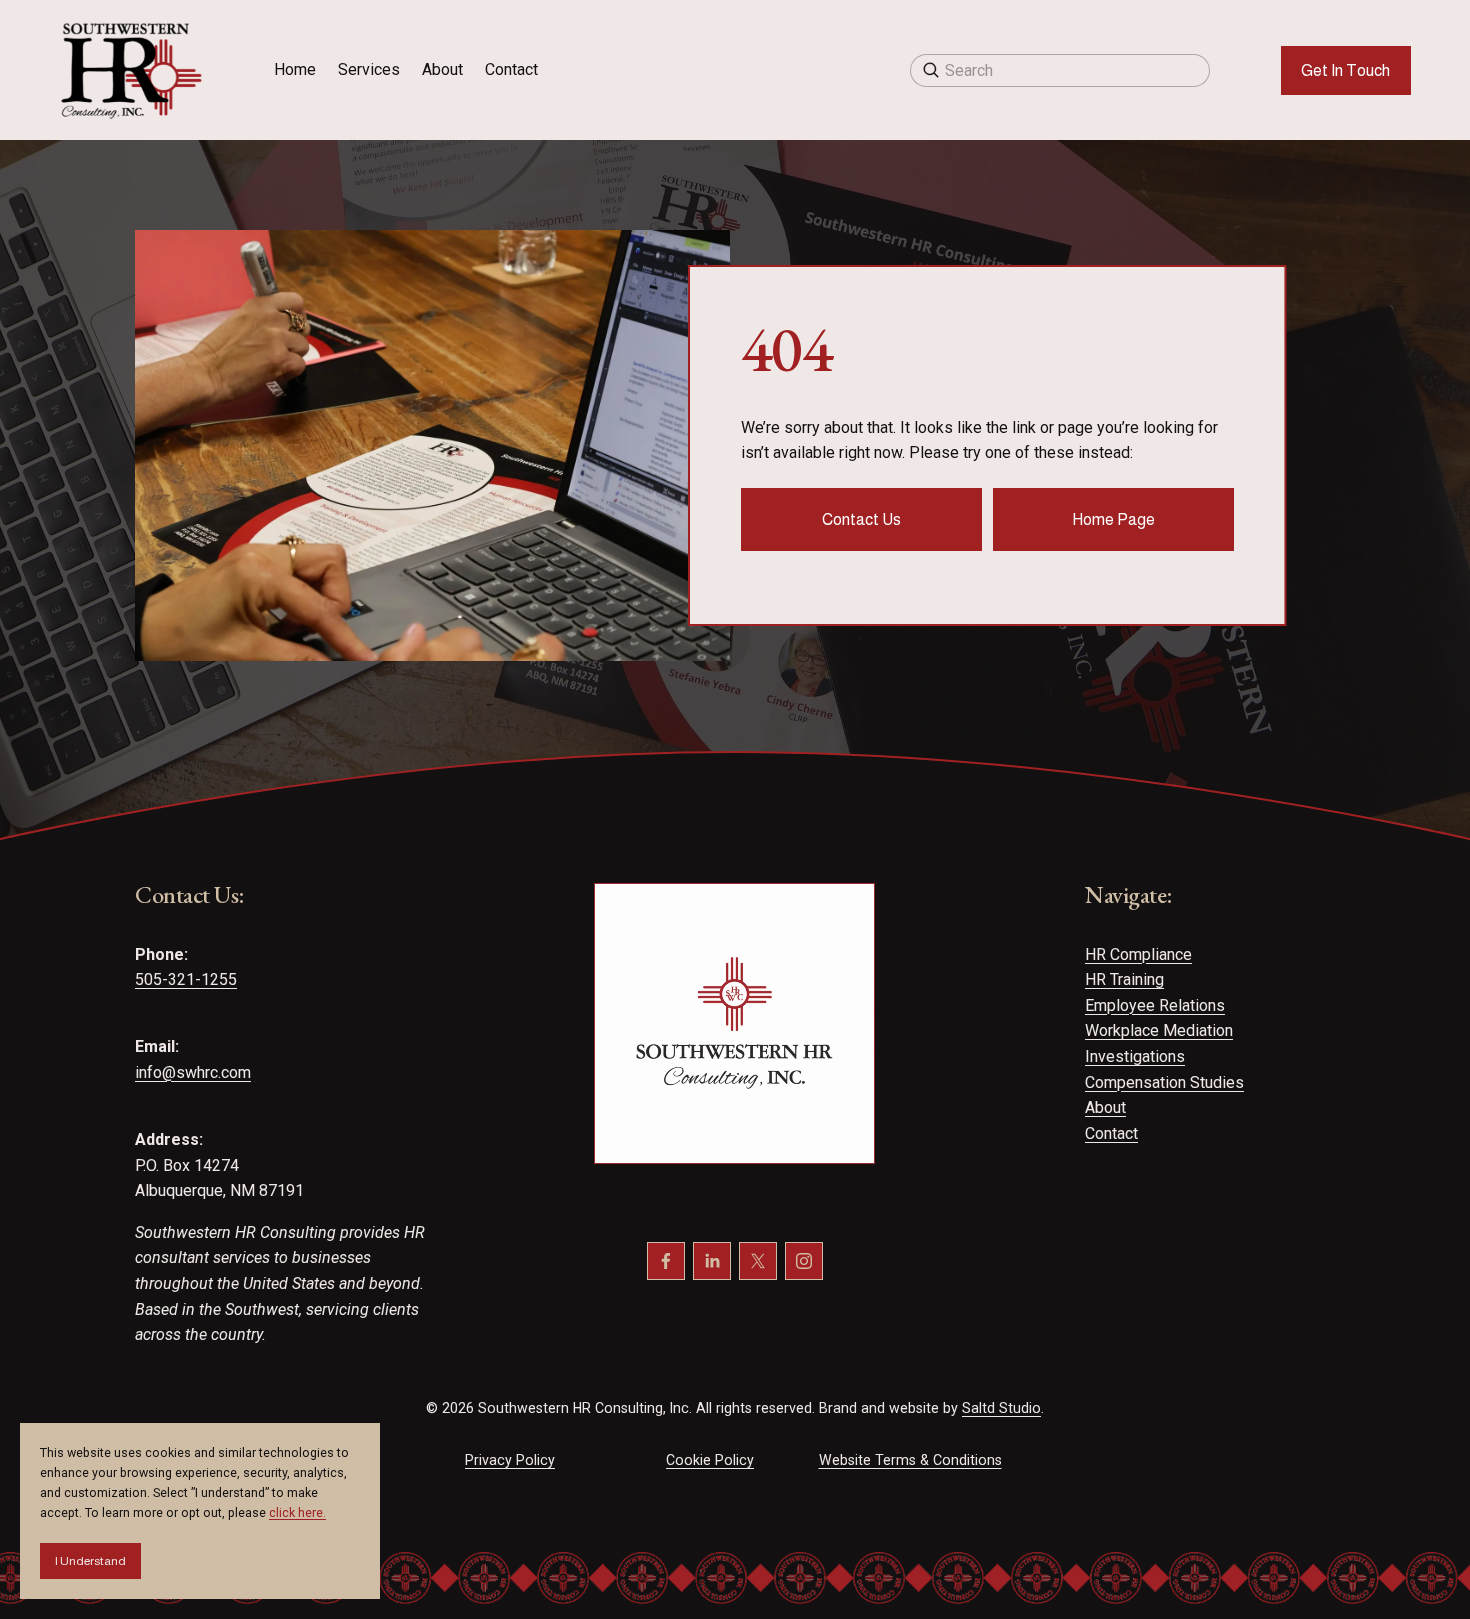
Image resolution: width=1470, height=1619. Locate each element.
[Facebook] (666, 1261)
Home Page (1113, 519)
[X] (758, 1261)
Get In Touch (1345, 70)
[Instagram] (804, 1261)
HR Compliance (1138, 954)
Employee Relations (1155, 1005)
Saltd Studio (1001, 1408)
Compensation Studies (1164, 1082)
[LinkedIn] (712, 1261)
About (442, 69)
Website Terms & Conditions (910, 1460)
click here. (297, 1512)
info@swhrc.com (193, 1072)
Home (295, 69)
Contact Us (861, 519)
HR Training (1124, 979)
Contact (511, 69)
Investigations (1135, 1056)
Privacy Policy (510, 1460)
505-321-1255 (186, 979)
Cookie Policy (710, 1460)
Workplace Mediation (1159, 1030)
